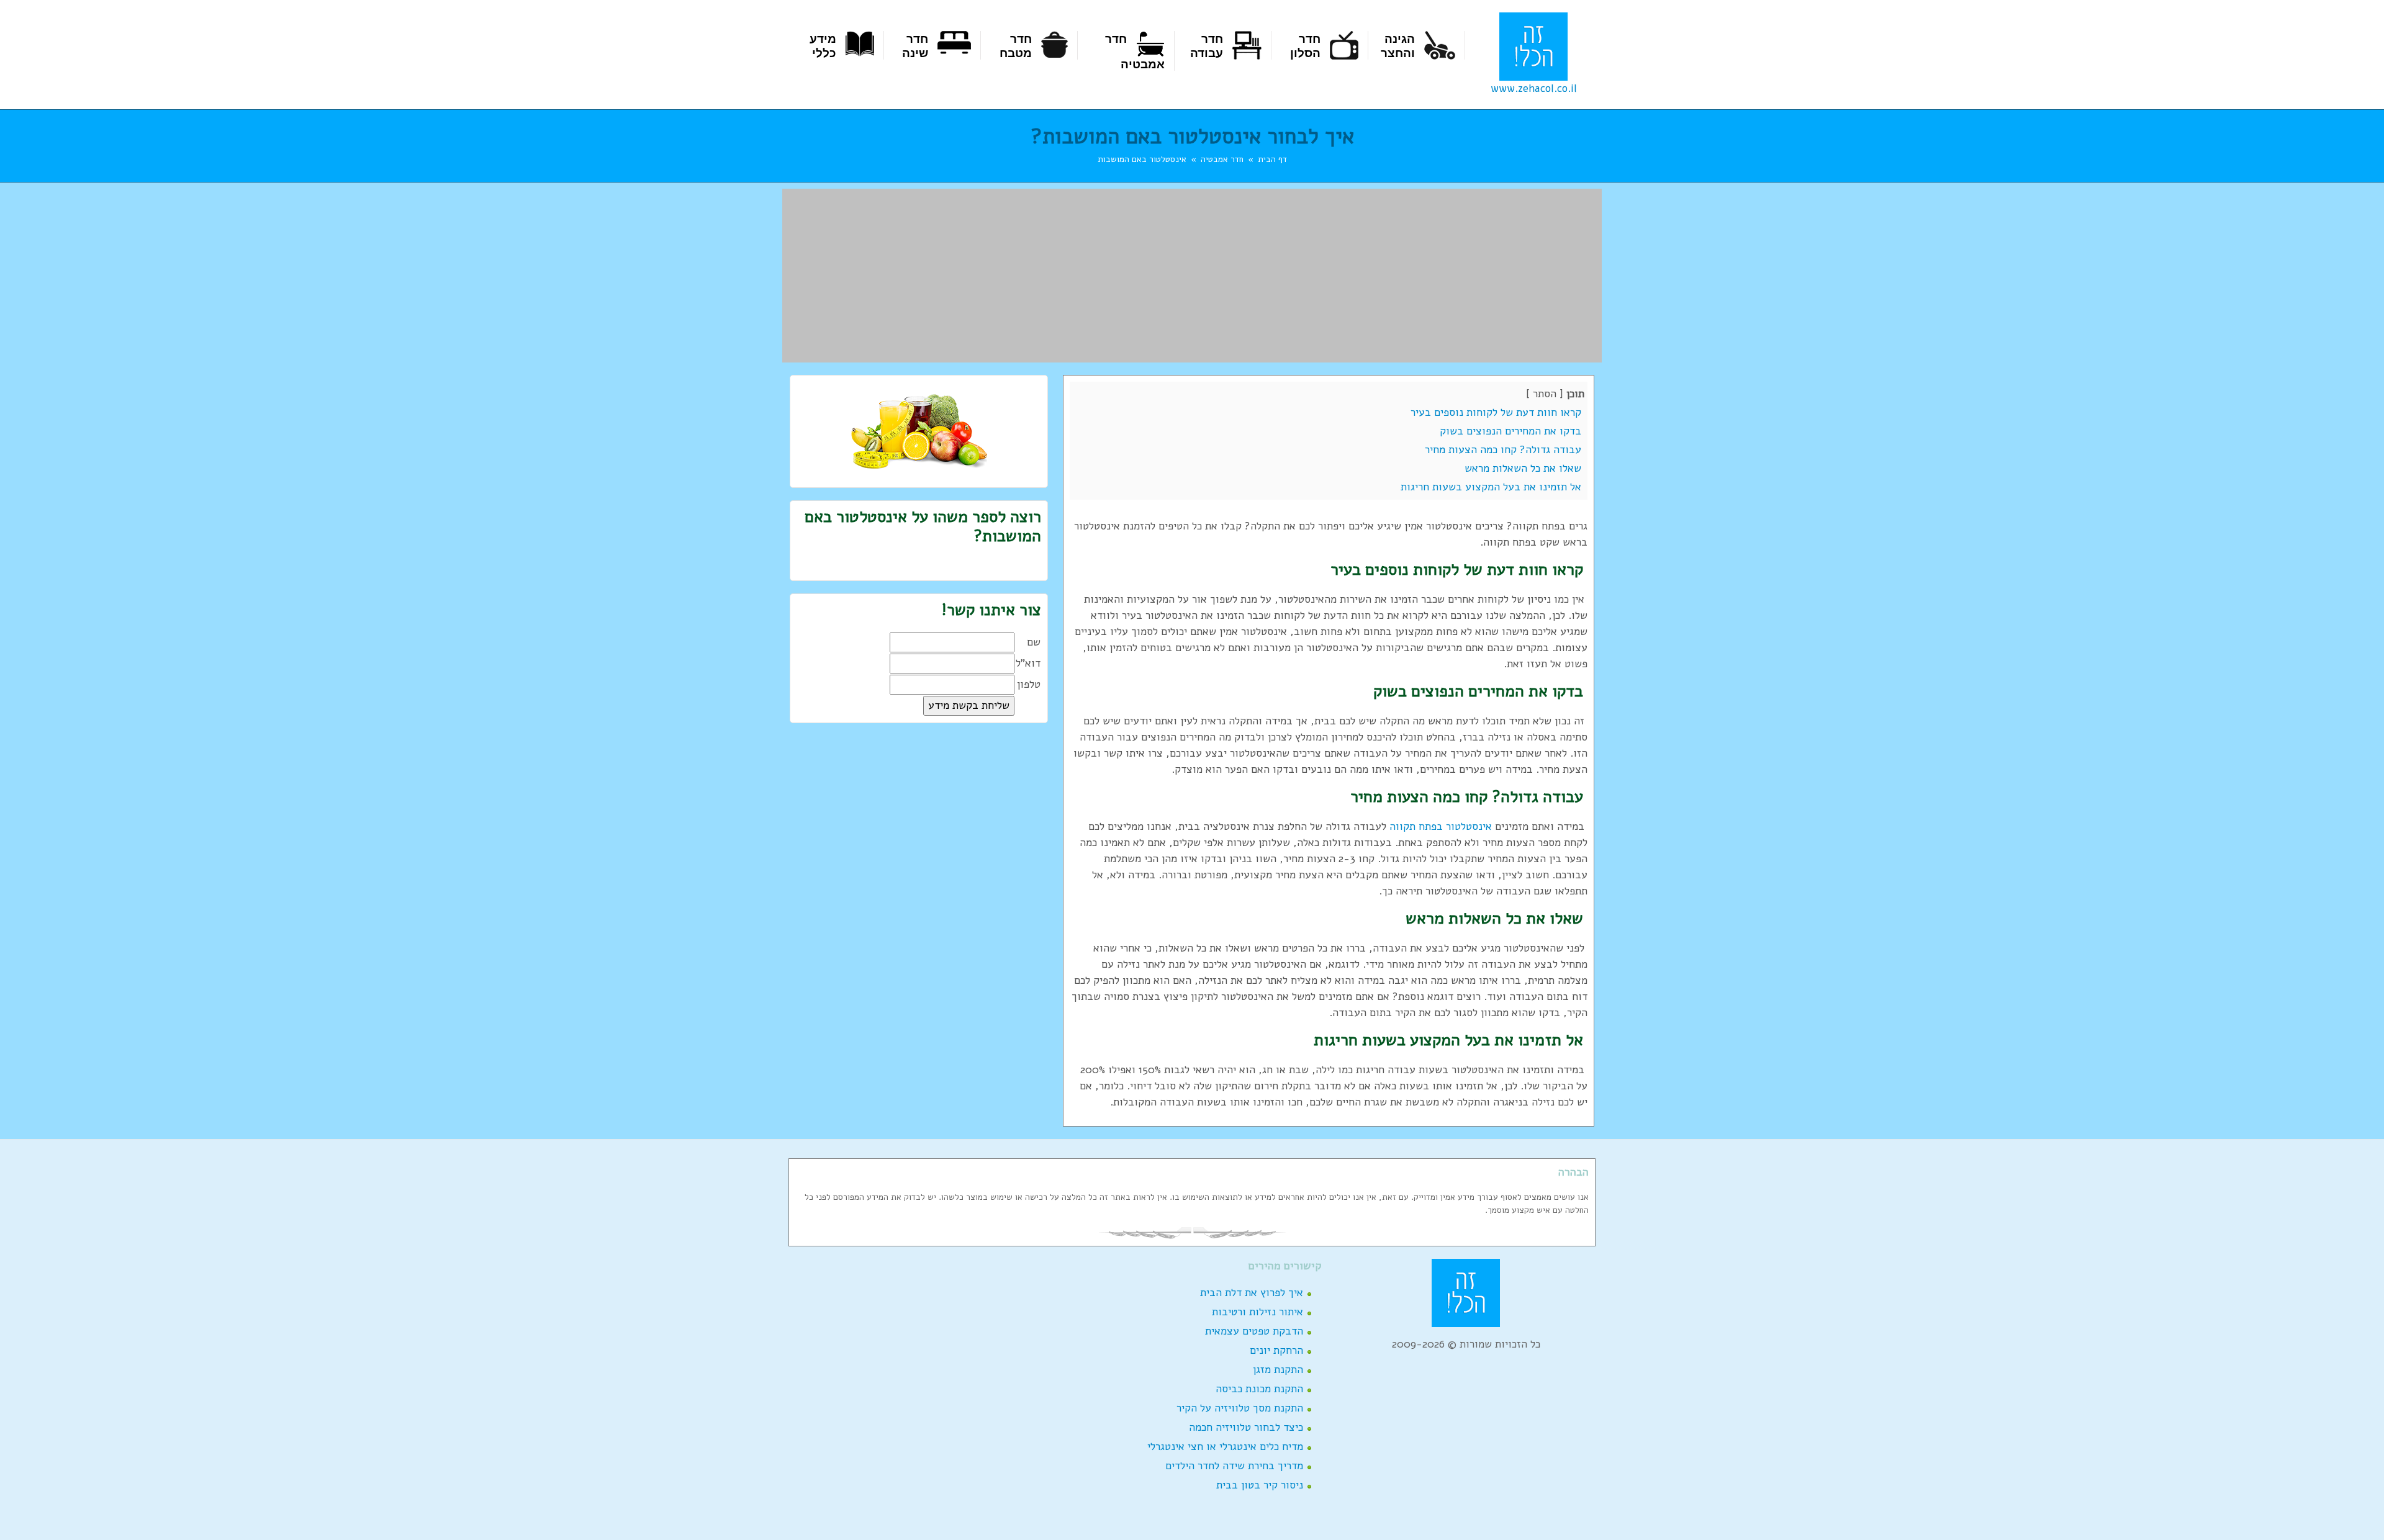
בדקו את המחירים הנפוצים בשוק (1512, 431)
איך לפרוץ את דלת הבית (1252, 1293)
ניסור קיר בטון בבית (1260, 1485)
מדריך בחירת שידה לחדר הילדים (1234, 1466)
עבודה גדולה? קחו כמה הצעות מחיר (1505, 450)
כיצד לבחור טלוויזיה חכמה (1246, 1427)
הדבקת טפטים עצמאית (1254, 1331)
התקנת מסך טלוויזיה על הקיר (1240, 1408)
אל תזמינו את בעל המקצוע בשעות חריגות (1492, 487)
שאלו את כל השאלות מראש (1524, 468)
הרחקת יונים (1276, 1350)
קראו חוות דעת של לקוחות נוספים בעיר (1497, 412)
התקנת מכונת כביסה (1259, 1389)
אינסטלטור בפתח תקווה (1441, 826)
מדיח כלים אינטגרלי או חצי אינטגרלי (1225, 1447)
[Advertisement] (1192, 276)
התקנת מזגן (1278, 1370)
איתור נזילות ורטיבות (1257, 1312)
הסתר (1545, 394)
